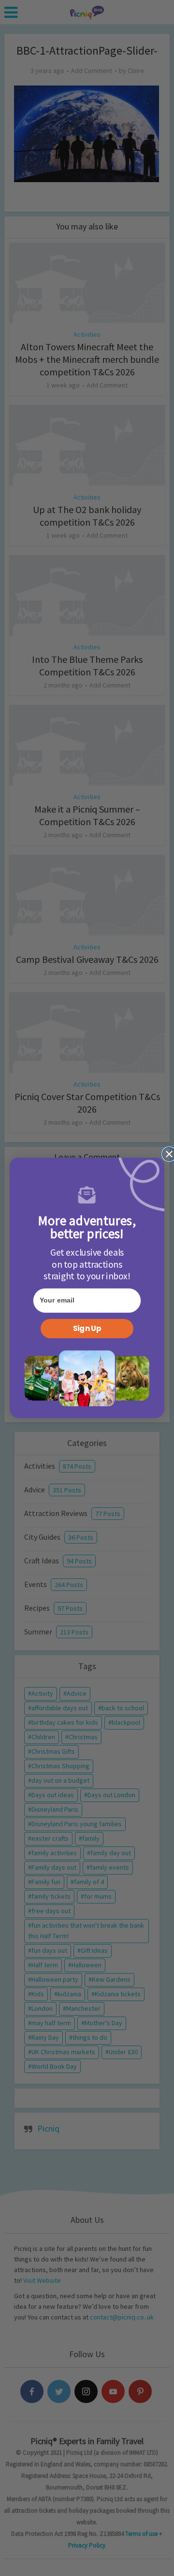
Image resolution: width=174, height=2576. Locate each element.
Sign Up (87, 1329)
